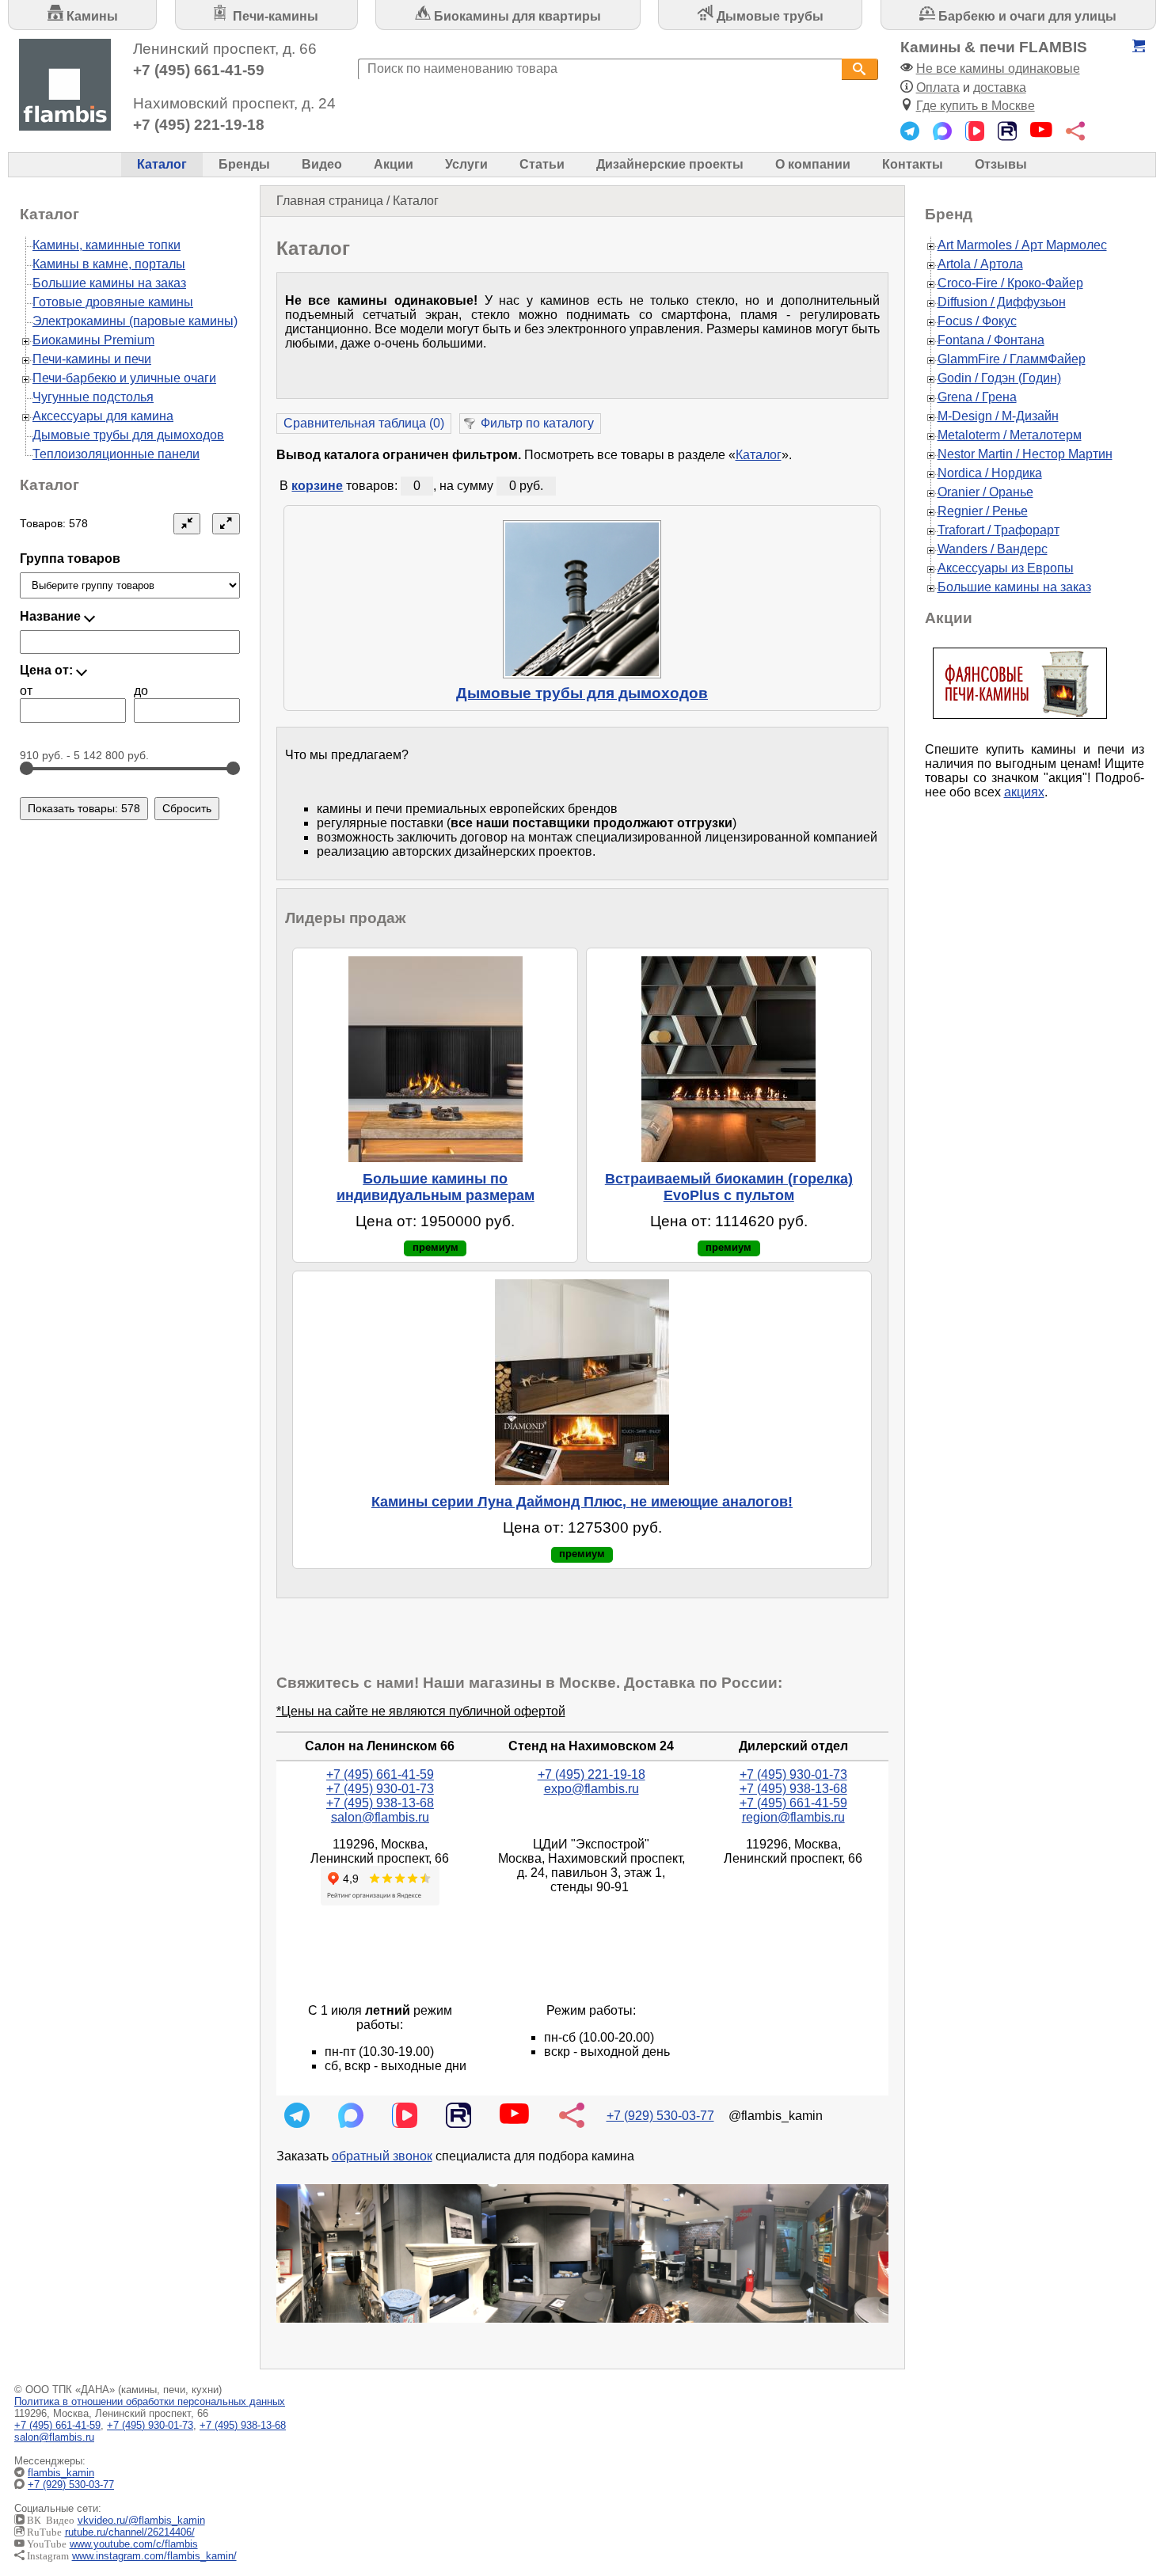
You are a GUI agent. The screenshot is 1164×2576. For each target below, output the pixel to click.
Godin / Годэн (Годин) (999, 378)
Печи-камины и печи (92, 359)
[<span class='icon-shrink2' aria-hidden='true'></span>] (187, 524)
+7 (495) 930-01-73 (380, 1789)
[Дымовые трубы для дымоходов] (582, 599)
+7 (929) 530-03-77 (660, 2116)
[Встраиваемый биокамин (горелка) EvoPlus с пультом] (729, 1059)
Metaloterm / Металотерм (1010, 435)
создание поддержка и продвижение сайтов (1123, 2485)
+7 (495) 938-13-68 (380, 1803)
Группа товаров (70, 559)
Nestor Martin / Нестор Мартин (1025, 454)
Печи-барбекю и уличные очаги (124, 378)
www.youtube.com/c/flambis (134, 2544)
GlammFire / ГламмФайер (1012, 359)
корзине (317, 486)
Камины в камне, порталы (109, 264)
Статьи (542, 164)
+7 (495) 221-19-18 (199, 125)
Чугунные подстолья (93, 397)
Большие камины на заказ (109, 283)
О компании (813, 164)
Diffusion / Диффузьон (1002, 302)
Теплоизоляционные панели (116, 454)
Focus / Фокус (977, 321)
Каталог (162, 164)
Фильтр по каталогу (537, 423)
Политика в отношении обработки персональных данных (150, 2401)
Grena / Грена (977, 397)
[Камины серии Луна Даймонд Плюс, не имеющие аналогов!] (582, 1382)
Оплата (938, 87)
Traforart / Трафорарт (999, 530)
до (141, 691)
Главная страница (330, 201)
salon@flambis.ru (380, 1817)
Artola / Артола (980, 264)
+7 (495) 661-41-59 (199, 70)
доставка (1000, 87)
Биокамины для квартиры (516, 16)
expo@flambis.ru (592, 1789)
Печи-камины (274, 16)
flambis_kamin (61, 2473)
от (26, 691)
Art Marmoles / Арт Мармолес (1022, 245)
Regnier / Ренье (983, 511)
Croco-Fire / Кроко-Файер (1010, 283)
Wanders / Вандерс (993, 549)
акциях (1024, 792)
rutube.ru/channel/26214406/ (130, 2532)
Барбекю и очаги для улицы (1026, 16)
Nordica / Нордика (990, 473)
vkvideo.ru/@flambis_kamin (141, 2520)
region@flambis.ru (793, 1817)
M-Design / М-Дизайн (998, 416)
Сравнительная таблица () (364, 423)
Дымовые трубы (768, 16)
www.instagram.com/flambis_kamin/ (154, 2556)
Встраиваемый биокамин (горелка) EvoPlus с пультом (729, 1187)
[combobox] (600, 69)
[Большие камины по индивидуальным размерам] (435, 1059)
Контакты (913, 164)
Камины (91, 16)
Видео (322, 164)
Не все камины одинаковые (998, 68)
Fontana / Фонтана (991, 340)
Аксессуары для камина (103, 416)
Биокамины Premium (93, 340)
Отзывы (1001, 164)
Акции (394, 164)
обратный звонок (382, 2156)
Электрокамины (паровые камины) (135, 321)
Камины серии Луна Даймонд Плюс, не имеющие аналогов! (582, 1502)
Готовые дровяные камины (113, 302)
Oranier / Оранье (985, 492)
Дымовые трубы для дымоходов (582, 693)
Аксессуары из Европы (1006, 568)
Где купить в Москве (976, 106)
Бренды (244, 164)
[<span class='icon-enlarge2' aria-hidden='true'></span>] (226, 524)
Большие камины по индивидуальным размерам (436, 1187)
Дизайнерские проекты (670, 164)
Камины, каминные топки (107, 245)
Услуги (466, 164)
